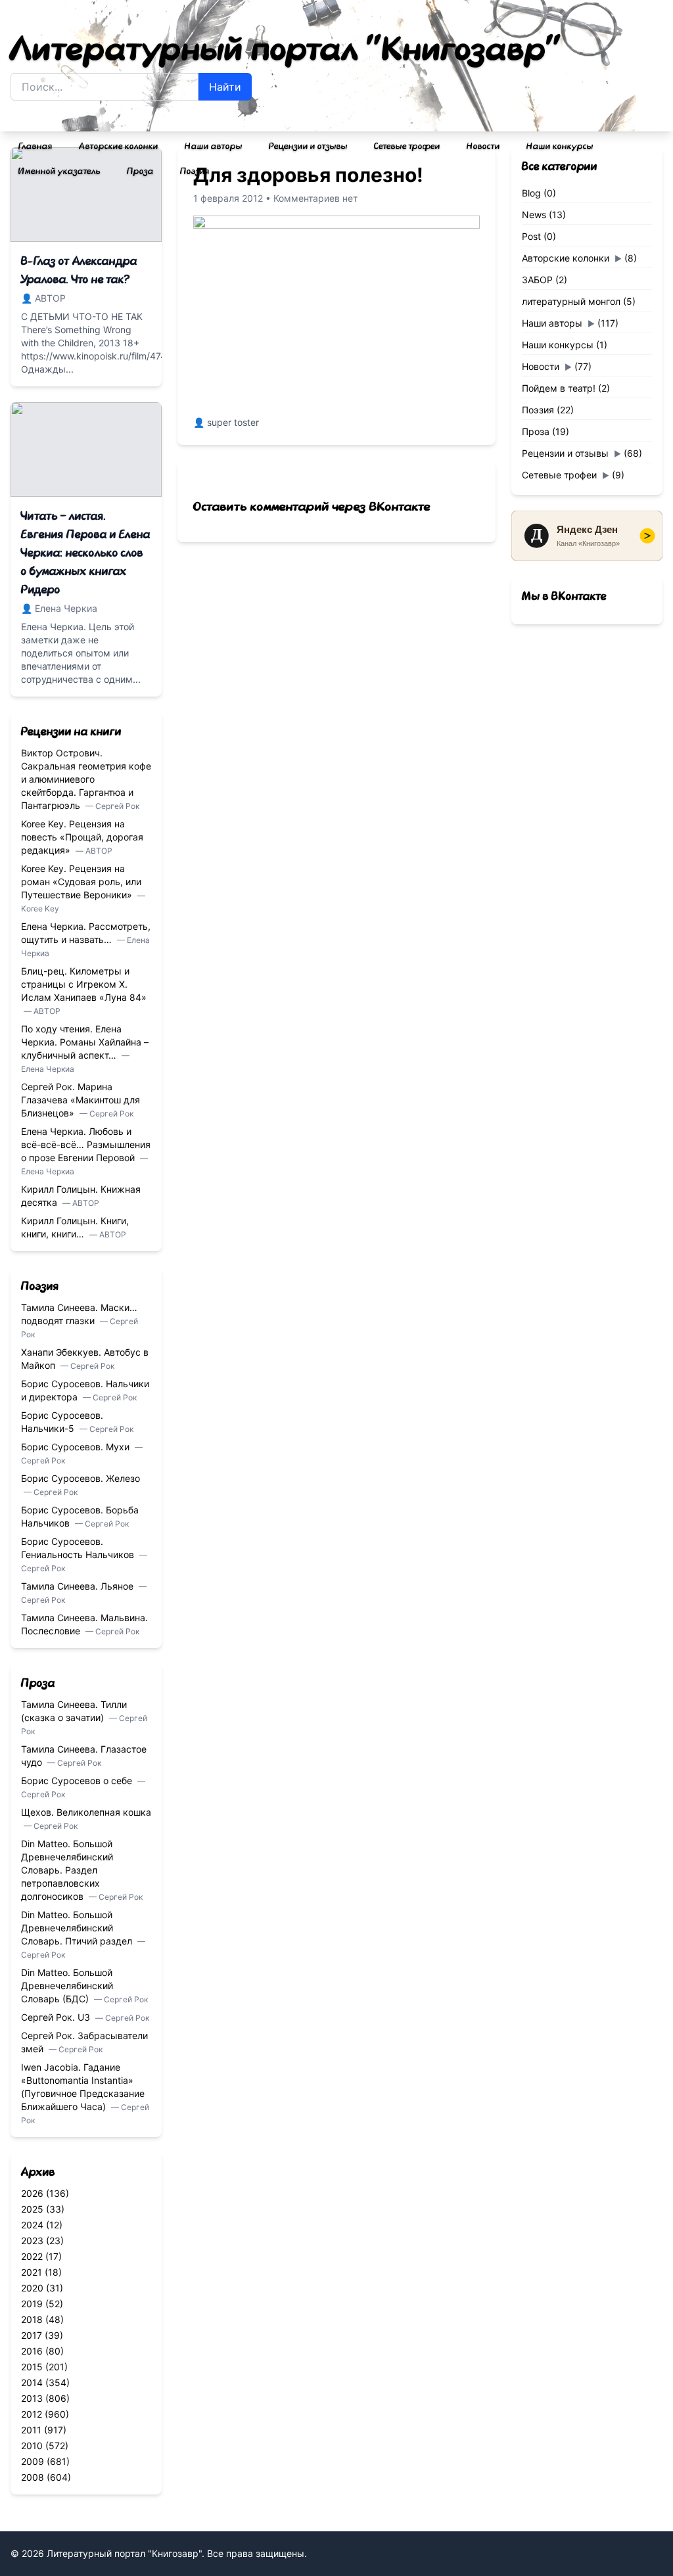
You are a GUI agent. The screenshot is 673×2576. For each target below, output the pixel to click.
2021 (32, 2272)
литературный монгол (571, 301)
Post (531, 236)
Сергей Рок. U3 (57, 2017)
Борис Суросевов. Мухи (77, 1447)
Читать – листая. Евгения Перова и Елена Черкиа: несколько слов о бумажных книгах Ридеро (86, 553)
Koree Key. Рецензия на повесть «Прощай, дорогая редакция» (82, 837)
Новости (483, 147)
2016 (32, 2351)
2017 (32, 2335)
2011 (31, 2430)
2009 (33, 2461)
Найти (225, 87)
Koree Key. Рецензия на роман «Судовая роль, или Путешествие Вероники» (81, 882)
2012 (32, 2414)
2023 (32, 2241)
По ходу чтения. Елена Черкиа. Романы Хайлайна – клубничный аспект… (85, 1042)
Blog (531, 193)
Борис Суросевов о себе (78, 1781)
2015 (32, 2367)
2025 (32, 2209)
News (534, 215)
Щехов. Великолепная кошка (86, 1812)
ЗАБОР (537, 280)
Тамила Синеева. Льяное (79, 1586)
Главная (35, 147)
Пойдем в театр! (559, 388)
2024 (32, 2225)
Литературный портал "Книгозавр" (286, 50)
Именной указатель (59, 172)
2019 (32, 2304)
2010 (32, 2446)
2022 (32, 2256)
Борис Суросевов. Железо (81, 1478)
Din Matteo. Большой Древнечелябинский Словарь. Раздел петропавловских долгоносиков (67, 1870)
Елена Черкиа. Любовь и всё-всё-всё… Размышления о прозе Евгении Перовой (86, 1144)
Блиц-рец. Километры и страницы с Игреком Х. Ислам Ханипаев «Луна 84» (84, 984)
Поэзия (195, 172)
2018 (32, 2319)
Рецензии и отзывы (308, 147)
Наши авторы (214, 147)
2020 (32, 2288)
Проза (140, 172)
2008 (33, 2477)
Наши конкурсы (560, 147)
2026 (32, 2193)
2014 (32, 2382)
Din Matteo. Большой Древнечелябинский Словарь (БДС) (67, 1986)
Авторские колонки (119, 147)
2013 (32, 2398)
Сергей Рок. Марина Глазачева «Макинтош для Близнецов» (81, 1100)
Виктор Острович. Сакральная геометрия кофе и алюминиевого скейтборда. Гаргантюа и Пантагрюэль (86, 779)
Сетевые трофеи (407, 147)
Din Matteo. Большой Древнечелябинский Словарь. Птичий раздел (78, 1928)
